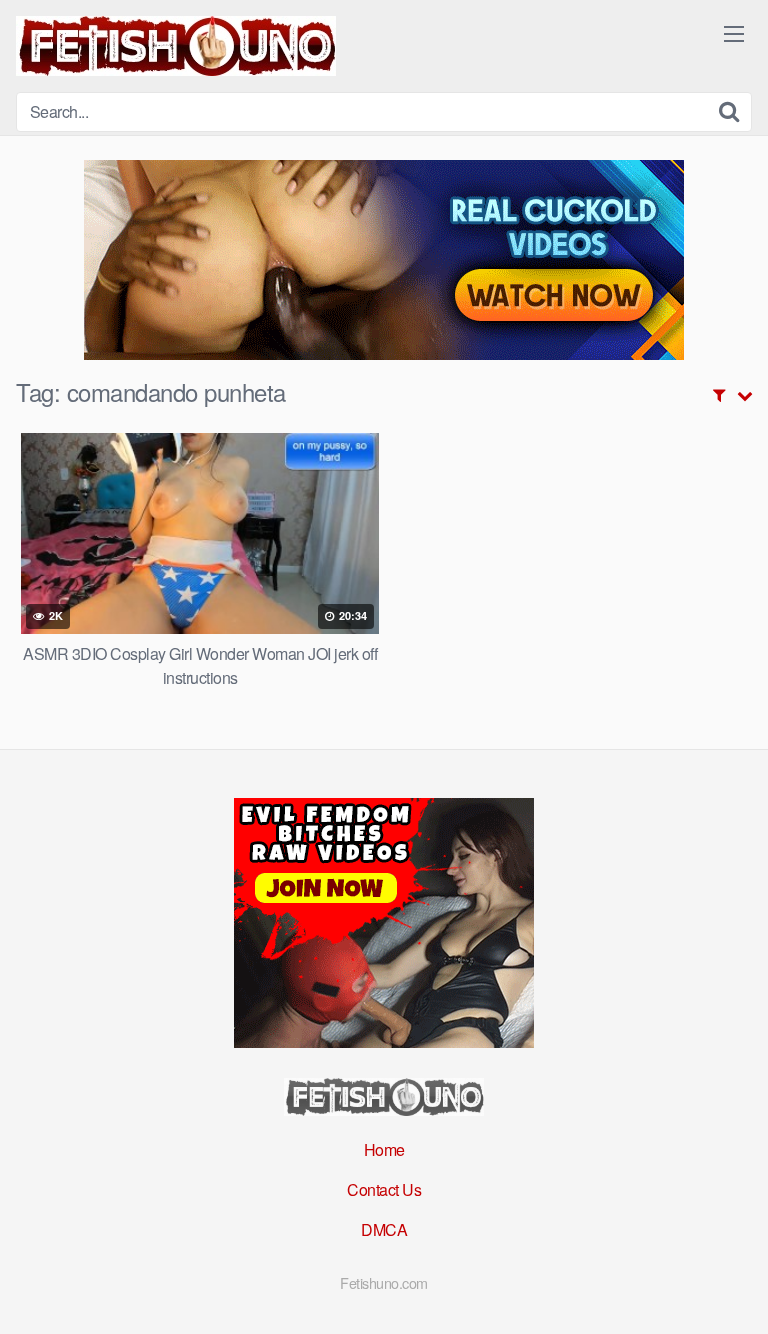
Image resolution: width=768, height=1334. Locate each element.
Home (384, 1149)
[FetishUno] (176, 46)
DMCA (384, 1229)
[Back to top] (733, 1290)
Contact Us (384, 1189)
